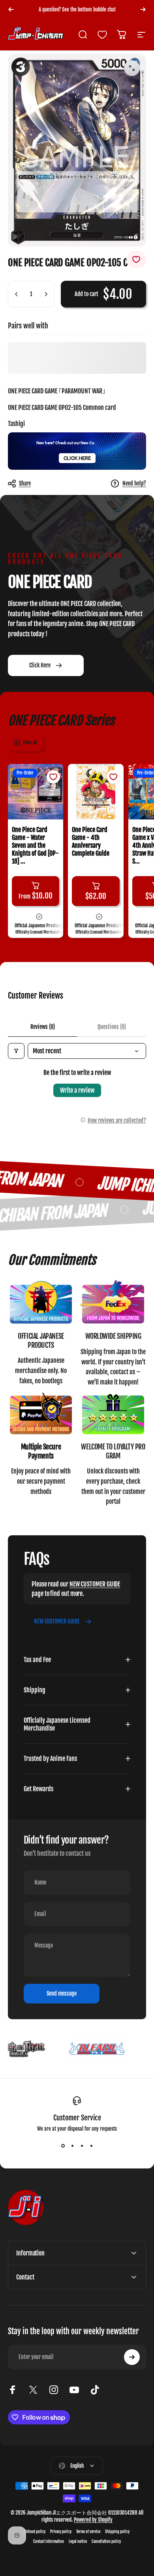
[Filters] (16, 1051)
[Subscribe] (132, 2357)
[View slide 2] (72, 2146)
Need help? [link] (134, 483)
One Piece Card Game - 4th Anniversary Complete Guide (91, 841)
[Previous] (11, 9)
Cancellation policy (106, 2542)
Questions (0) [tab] (112, 1027)
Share (25, 483)
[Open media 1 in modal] (132, 68)
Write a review (77, 1090)
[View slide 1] (63, 2146)
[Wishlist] (102, 35)
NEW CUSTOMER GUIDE (95, 1584)
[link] (41, 1303)
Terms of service (88, 2532)
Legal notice (78, 2542)
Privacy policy (61, 2532)
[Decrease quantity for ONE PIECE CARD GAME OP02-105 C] (17, 294)
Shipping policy (117, 2532)
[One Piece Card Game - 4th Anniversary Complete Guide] (96, 791)
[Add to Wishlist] (136, 259)
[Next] (143, 9)
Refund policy (35, 2532)
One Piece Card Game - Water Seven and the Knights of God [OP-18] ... (35, 845)
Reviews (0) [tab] (43, 1027)
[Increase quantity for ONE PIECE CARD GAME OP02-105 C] (46, 294)
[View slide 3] (82, 2146)
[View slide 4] (91, 2146)
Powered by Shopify (93, 2520)
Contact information (49, 2542)
